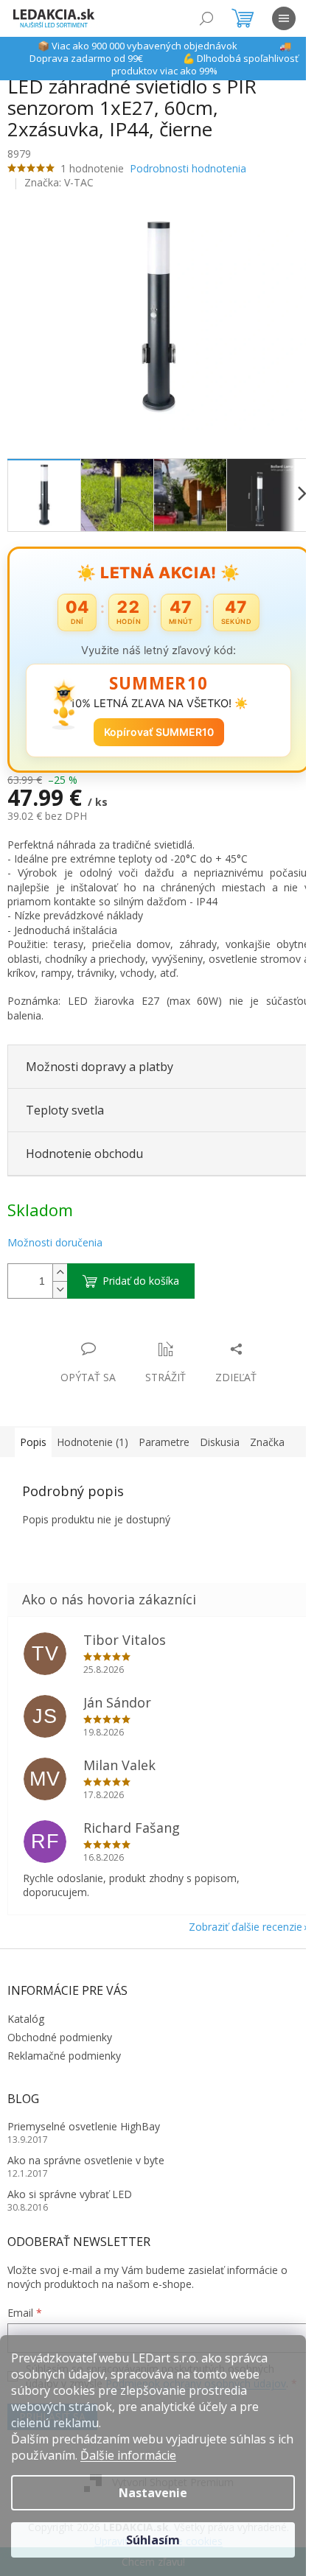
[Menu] (284, 18)
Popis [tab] (33, 1434)
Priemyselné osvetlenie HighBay (84, 2118)
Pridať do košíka (141, 1273)
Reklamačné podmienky (64, 2047)
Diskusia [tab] (220, 1434)
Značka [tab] (267, 1434)
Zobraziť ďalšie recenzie (234, 1918)
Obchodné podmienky (60, 2029)
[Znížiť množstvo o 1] (60, 1281)
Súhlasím (153, 2540)
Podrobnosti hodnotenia (188, 168)
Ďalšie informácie (128, 2455)
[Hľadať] (206, 18)
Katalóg (26, 2010)
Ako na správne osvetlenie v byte (86, 2152)
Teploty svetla (65, 1102)
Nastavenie (153, 2493)
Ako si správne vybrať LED (70, 2186)
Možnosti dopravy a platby (100, 1059)
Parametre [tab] (164, 1434)
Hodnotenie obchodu (84, 1145)
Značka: (59, 182)
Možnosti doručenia (55, 1234)
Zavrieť (108, 1326)
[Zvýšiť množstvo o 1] (60, 1264)
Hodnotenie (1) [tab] (93, 1434)
